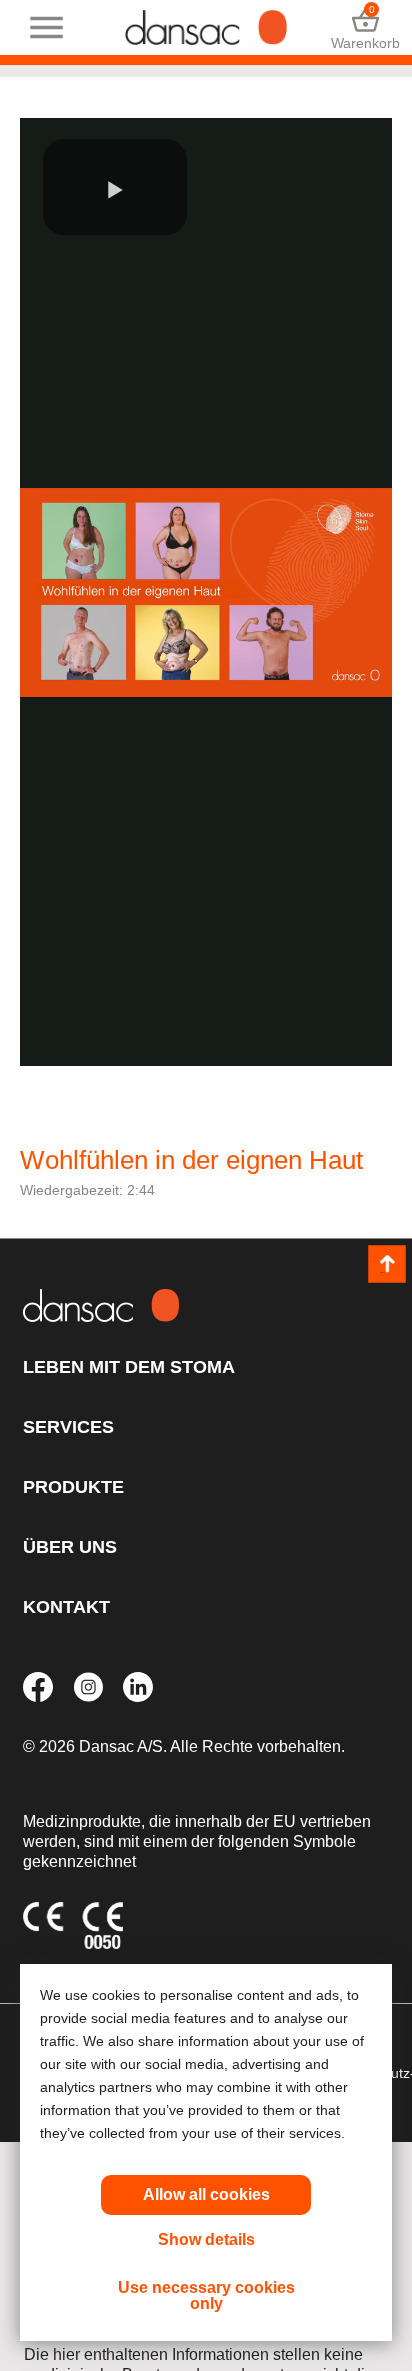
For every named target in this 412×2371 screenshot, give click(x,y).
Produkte (73, 1487)
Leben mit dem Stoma (129, 1367)
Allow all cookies (206, 2194)
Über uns (70, 1547)
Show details (206, 2239)
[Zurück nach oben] (387, 1265)
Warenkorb (365, 27)
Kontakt (66, 1607)
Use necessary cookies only (206, 2295)
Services (68, 1427)
